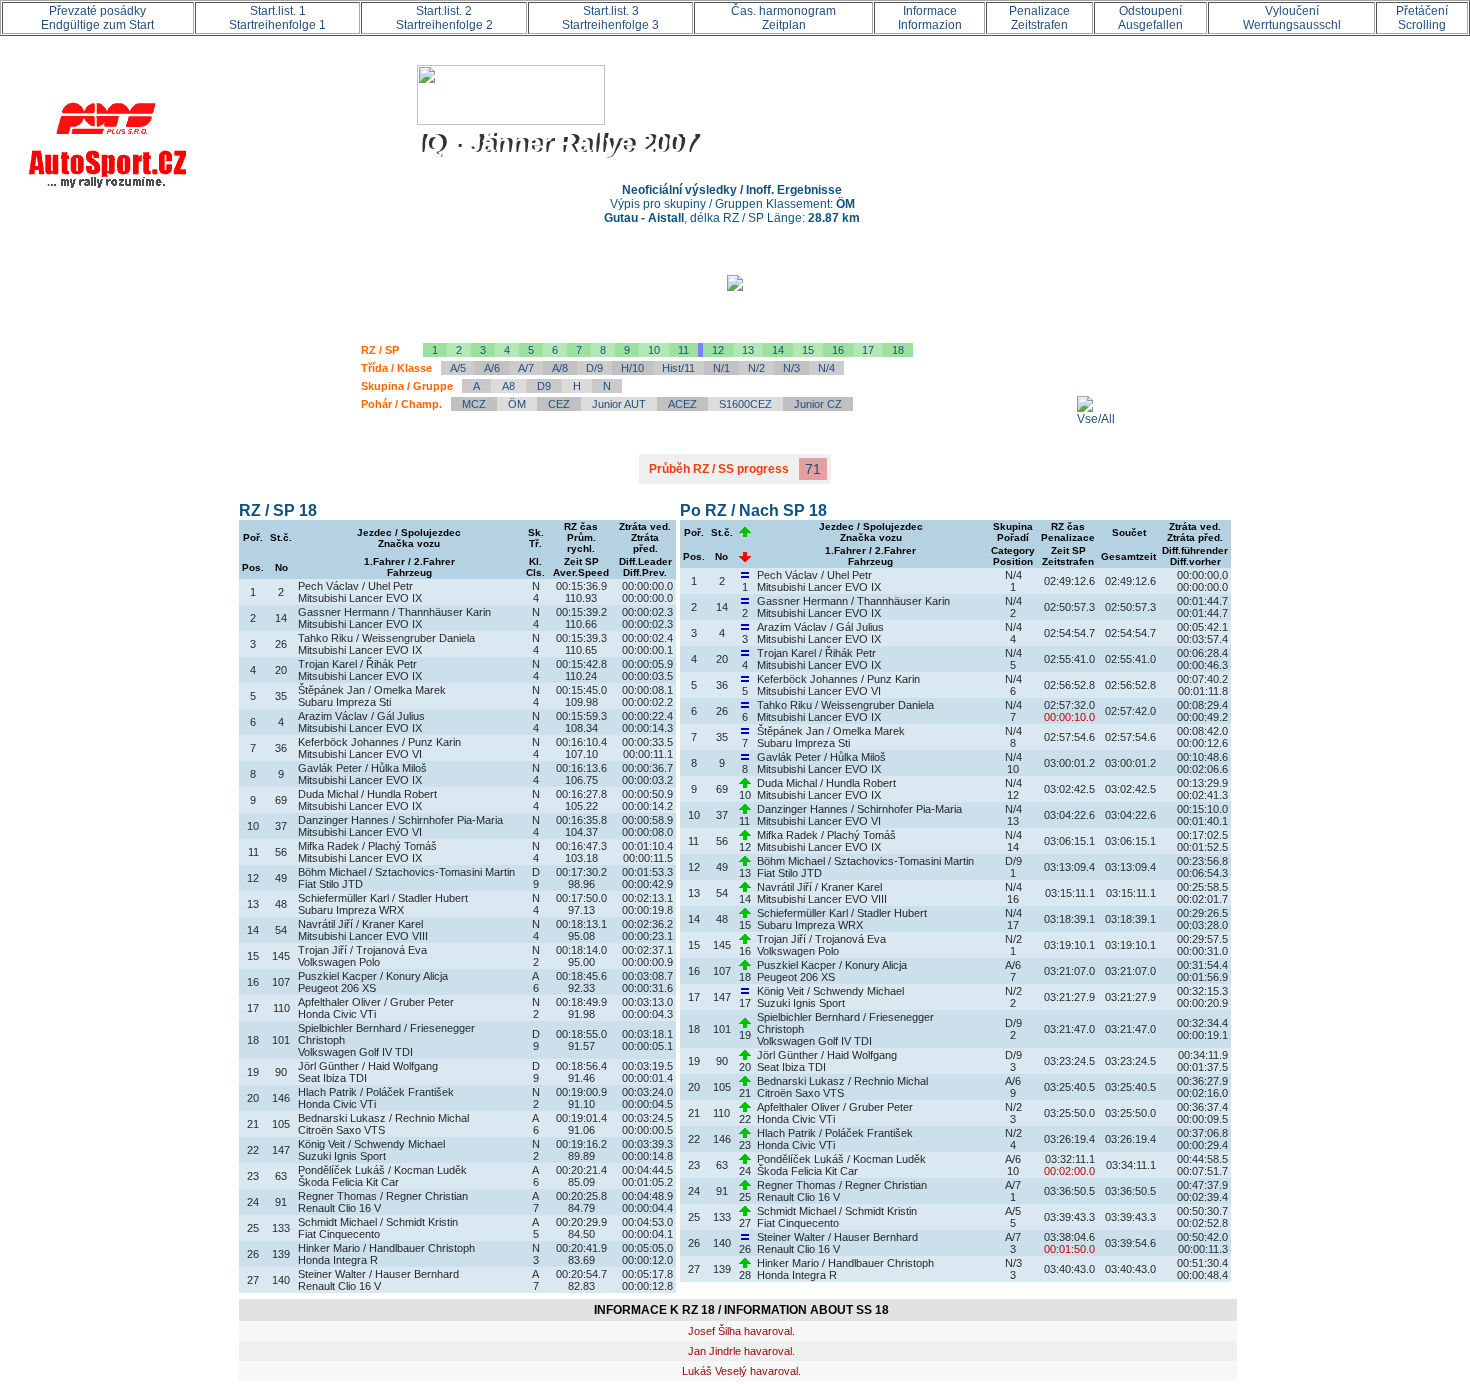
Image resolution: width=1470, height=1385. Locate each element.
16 (838, 350)
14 (778, 350)
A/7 (526, 368)
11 (683, 350)
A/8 (560, 368)
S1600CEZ (745, 404)
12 (718, 350)
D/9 (594, 368)
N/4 (826, 368)
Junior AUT (619, 404)
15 (808, 350)
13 (748, 350)
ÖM (517, 404)
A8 (508, 386)
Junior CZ (818, 404)
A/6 (492, 368)
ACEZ (682, 404)
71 (813, 469)
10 (654, 350)
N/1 (721, 368)
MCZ (474, 404)
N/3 (791, 368)
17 (868, 350)
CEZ (559, 404)
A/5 (458, 368)
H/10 (632, 368)
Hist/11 (678, 368)
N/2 (756, 368)
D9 (544, 386)
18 (898, 350)
